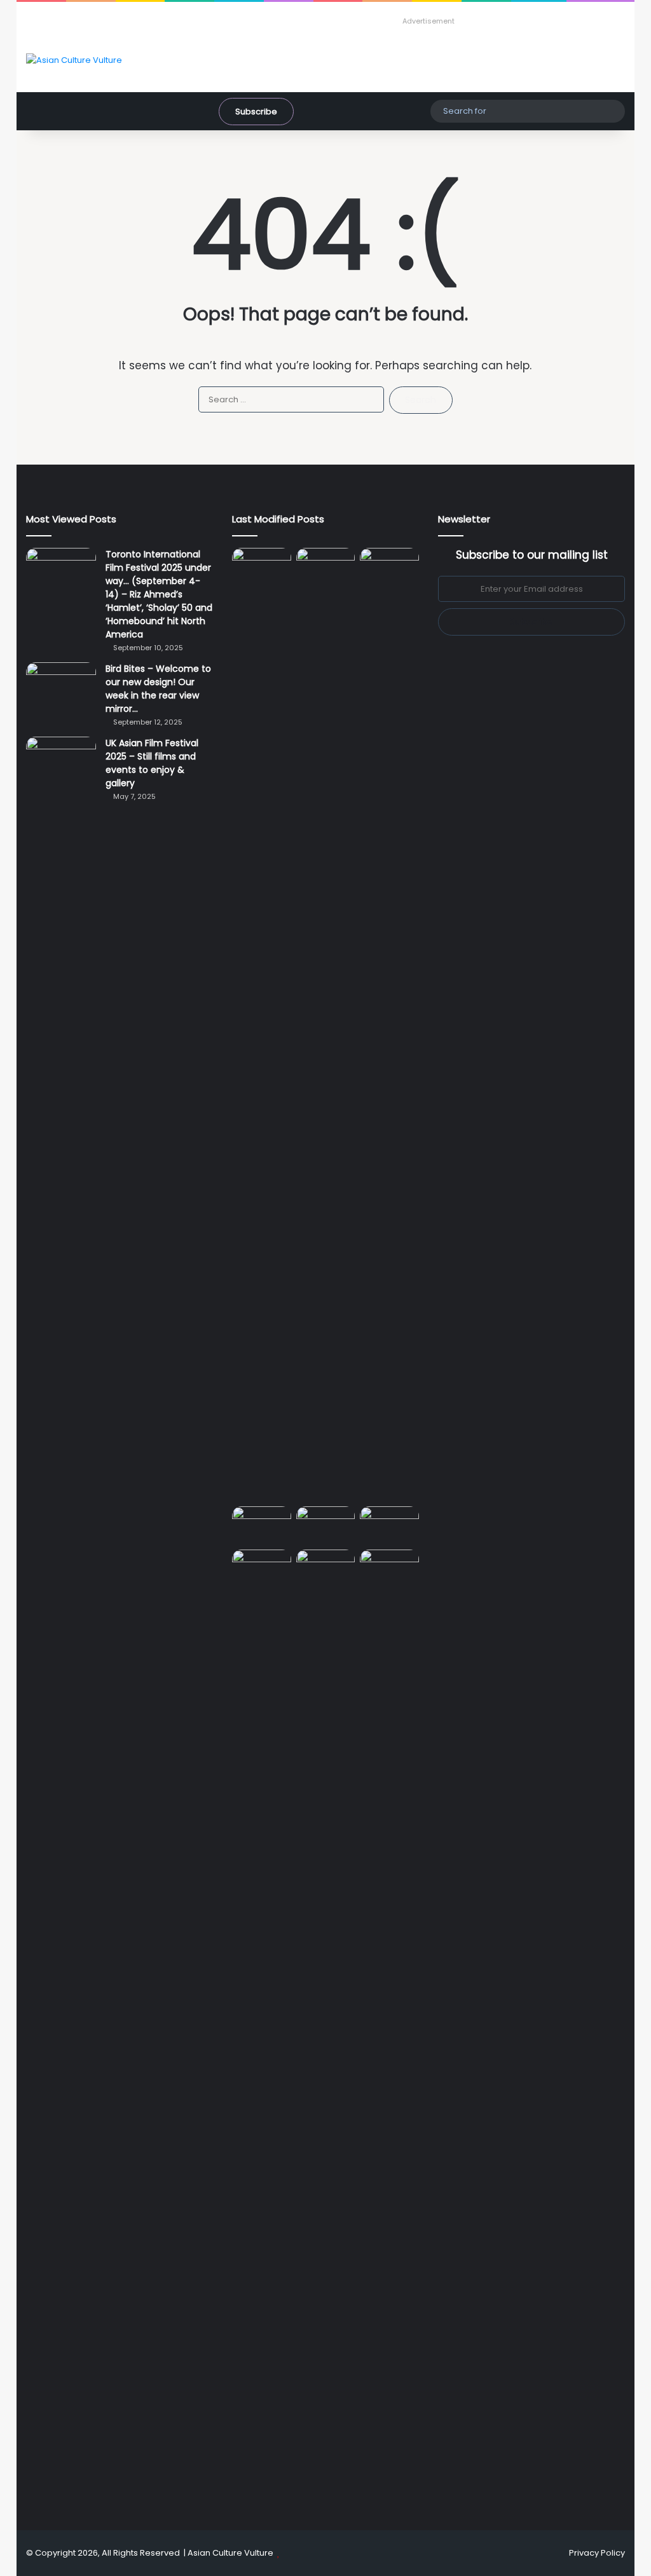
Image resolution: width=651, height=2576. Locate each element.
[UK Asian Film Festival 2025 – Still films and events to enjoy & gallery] (61, 760)
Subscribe (256, 112)
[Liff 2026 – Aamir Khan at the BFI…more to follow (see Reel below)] (389, 1526)
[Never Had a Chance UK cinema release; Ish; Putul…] (389, 1025)
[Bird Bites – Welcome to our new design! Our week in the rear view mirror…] (61, 686)
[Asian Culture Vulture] (74, 60)
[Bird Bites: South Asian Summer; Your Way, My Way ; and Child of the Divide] (389, 1566)
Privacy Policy (597, 2553)
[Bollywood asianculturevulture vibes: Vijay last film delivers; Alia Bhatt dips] (262, 1523)
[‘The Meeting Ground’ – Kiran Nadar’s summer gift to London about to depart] (326, 1025)
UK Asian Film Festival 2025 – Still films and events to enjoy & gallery (152, 763)
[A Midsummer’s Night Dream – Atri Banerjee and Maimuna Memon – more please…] (262, 1566)
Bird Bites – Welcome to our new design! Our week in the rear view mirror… (158, 689)
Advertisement (428, 21)
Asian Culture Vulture (230, 2553)
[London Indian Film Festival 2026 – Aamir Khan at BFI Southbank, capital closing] (326, 2026)
